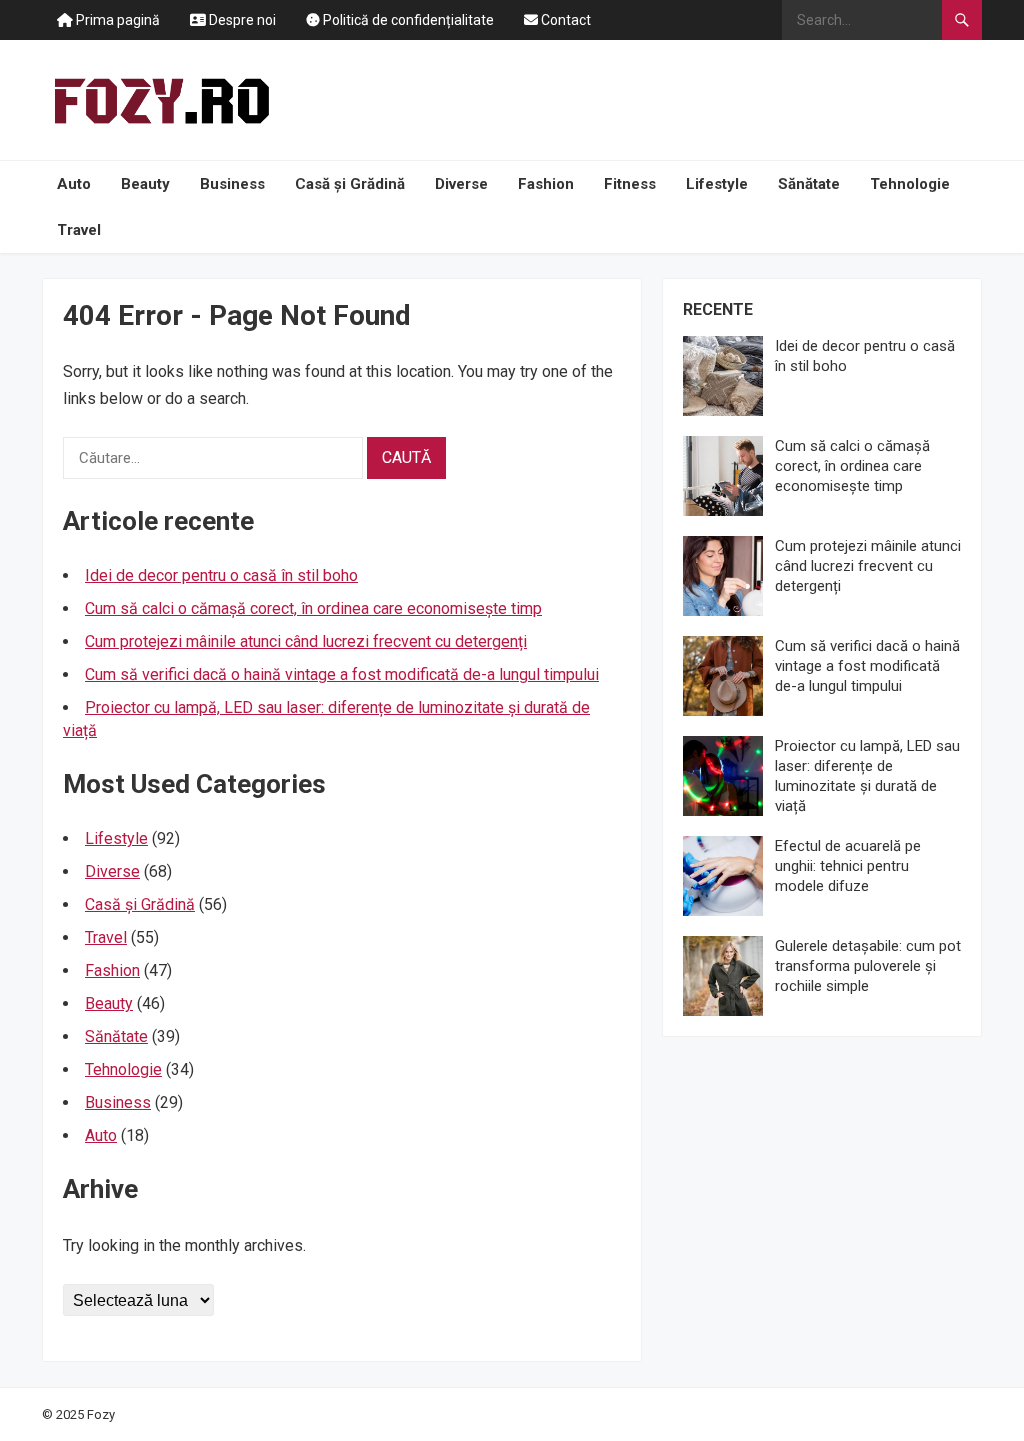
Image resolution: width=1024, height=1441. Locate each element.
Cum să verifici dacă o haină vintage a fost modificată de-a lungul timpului (342, 674)
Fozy (101, 1414)
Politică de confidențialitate (407, 20)
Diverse (461, 184)
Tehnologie (910, 184)
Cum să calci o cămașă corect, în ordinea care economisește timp (313, 608)
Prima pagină (116, 20)
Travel (79, 230)
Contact (564, 20)
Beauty (145, 184)
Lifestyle (717, 184)
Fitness (630, 184)
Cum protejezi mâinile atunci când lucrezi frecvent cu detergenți (306, 641)
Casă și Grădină (350, 184)
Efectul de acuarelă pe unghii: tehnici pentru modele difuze (848, 866)
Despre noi (241, 20)
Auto (74, 184)
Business (232, 184)
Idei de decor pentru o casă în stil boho (221, 575)
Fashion (546, 184)
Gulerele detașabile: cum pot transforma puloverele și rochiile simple (868, 966)
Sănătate (809, 184)
